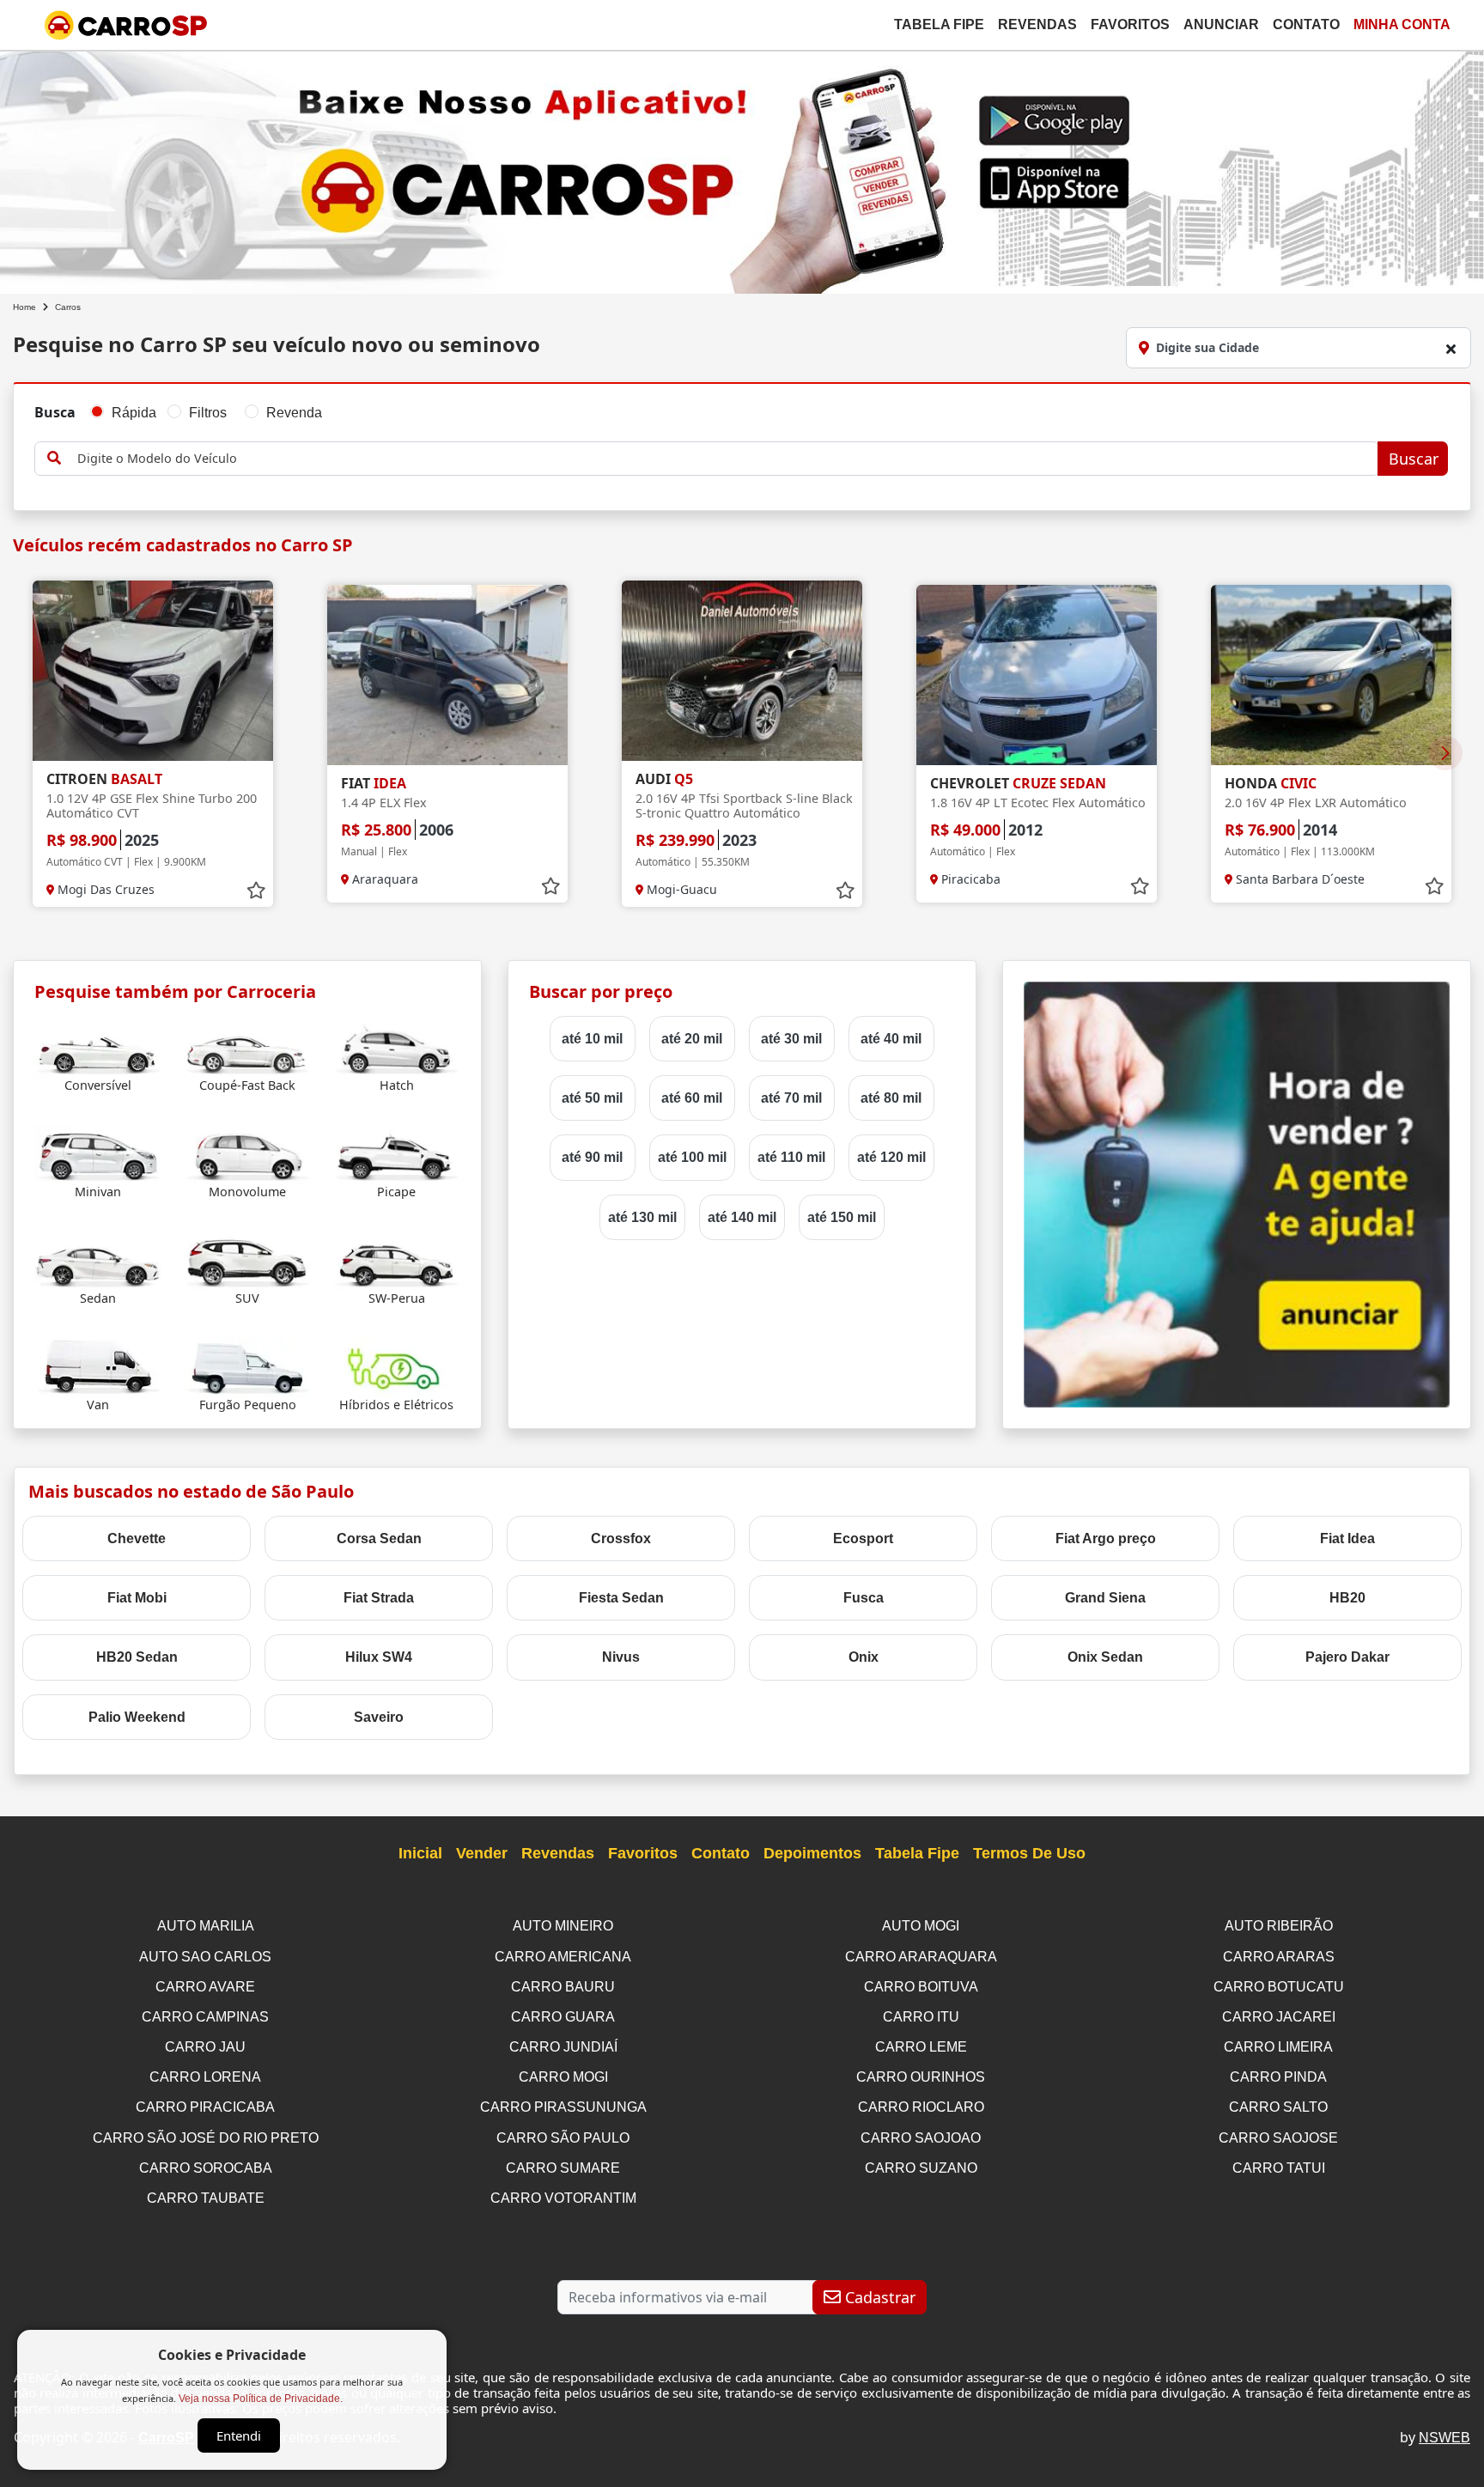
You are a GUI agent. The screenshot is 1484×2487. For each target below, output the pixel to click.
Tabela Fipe (939, 24)
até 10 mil (592, 1039)
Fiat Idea (1347, 1538)
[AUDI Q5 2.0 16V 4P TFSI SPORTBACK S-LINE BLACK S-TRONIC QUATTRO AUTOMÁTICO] (742, 671)
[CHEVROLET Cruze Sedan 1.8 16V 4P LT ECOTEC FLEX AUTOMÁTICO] (1037, 675)
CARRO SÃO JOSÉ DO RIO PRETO (206, 2138)
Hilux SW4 (379, 1657)
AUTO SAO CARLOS (205, 1957)
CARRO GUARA (563, 2017)
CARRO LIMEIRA (1278, 2047)
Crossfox (621, 1538)
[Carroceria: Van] (98, 1367)
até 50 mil (592, 1098)
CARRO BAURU (563, 1987)
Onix (864, 1657)
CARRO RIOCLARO (921, 2107)
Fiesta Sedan (621, 1598)
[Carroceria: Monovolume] (248, 1154)
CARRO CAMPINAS (205, 2017)
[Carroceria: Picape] (396, 1154)
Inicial (420, 1853)
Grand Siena (1105, 1598)
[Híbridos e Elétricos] (396, 1367)
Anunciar (1221, 24)
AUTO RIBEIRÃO (1279, 1926)
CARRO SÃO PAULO (563, 2138)
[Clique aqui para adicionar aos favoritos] (256, 891)
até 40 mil (891, 1039)
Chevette (137, 1538)
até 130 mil (642, 1217)
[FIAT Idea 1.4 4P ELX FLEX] (447, 675)
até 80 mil (891, 1098)
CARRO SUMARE (563, 2168)
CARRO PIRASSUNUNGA (563, 2107)
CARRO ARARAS (1279, 1957)
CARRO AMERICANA (563, 1957)
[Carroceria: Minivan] (98, 1154)
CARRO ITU (921, 2017)
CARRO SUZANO (921, 2168)
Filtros (208, 413)
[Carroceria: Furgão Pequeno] (248, 1367)
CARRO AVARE (205, 1987)
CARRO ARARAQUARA (921, 1957)
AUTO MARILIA (206, 1926)
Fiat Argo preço (1106, 1538)
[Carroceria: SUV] (248, 1260)
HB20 (1347, 1598)
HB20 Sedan (137, 1657)
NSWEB (1444, 2438)
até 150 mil (842, 1217)
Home (24, 307)
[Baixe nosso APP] (742, 169)
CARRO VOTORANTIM (563, 2198)
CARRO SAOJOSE (1278, 2138)
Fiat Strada (379, 1598)
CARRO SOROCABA (206, 2168)
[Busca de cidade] (1451, 349)
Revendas (1037, 24)
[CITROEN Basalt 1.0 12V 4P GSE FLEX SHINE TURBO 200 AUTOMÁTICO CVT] (153, 671)
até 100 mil (692, 1157)
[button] (1445, 753)
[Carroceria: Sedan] (98, 1260)
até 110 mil (791, 1157)
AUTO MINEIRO (563, 1926)
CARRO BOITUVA (921, 1987)
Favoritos (1130, 24)
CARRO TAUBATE (206, 2198)
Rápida (134, 413)
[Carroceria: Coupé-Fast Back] (248, 1047)
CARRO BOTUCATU (1279, 1987)
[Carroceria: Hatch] (396, 1047)
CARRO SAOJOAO (921, 2138)
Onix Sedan (1105, 1657)
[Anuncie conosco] (1237, 1193)
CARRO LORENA (205, 2077)
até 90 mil (592, 1157)
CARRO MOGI (563, 2077)
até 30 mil (791, 1039)
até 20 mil (692, 1039)
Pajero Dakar (1347, 1657)
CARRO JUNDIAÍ (563, 2047)
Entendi (239, 2435)
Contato (1306, 24)
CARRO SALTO (1278, 2107)
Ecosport (863, 1538)
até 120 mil (891, 1157)
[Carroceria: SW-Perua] (396, 1260)
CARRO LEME (921, 2047)
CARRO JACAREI (1279, 2017)
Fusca (864, 1598)
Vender (482, 1853)
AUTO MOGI (921, 1926)
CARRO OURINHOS (921, 2077)
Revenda (294, 413)
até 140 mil (742, 1217)
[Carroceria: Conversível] (98, 1047)
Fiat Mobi (137, 1598)
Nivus (621, 1657)
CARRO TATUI (1279, 2168)
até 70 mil (791, 1098)
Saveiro (379, 1717)
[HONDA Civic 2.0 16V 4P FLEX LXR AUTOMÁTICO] (1331, 675)
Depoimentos (812, 1853)
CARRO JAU (205, 2047)
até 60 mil (692, 1098)
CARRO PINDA (1278, 2077)
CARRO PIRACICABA (205, 2107)
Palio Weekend (137, 1717)
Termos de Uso (1029, 1853)
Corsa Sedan (379, 1538)
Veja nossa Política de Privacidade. (261, 2399)
